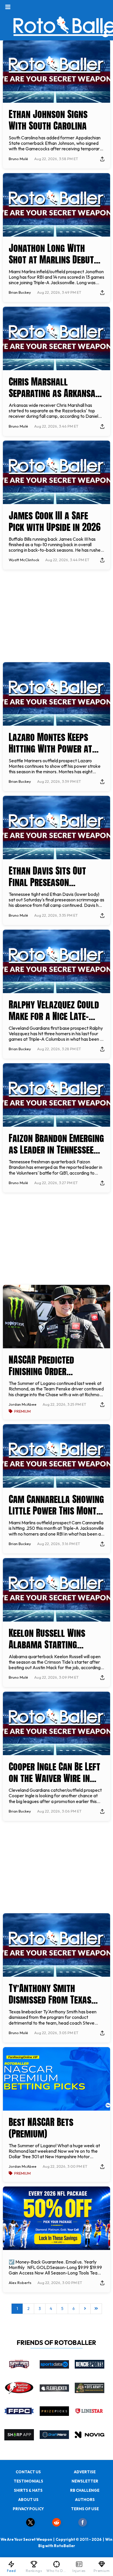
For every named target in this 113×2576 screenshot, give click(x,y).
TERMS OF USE (85, 2509)
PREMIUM (22, 1411)
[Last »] (96, 2309)
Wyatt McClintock (24, 560)
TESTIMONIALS (28, 2481)
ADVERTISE (85, 2472)
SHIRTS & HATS (28, 2490)
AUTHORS (85, 2500)
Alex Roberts (20, 2283)
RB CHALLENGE (85, 2490)
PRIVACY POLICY (28, 2509)
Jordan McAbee (23, 1404)
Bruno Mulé (18, 159)
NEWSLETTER (85, 2481)
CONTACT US (28, 2472)
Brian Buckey (20, 292)
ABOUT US (28, 2500)
